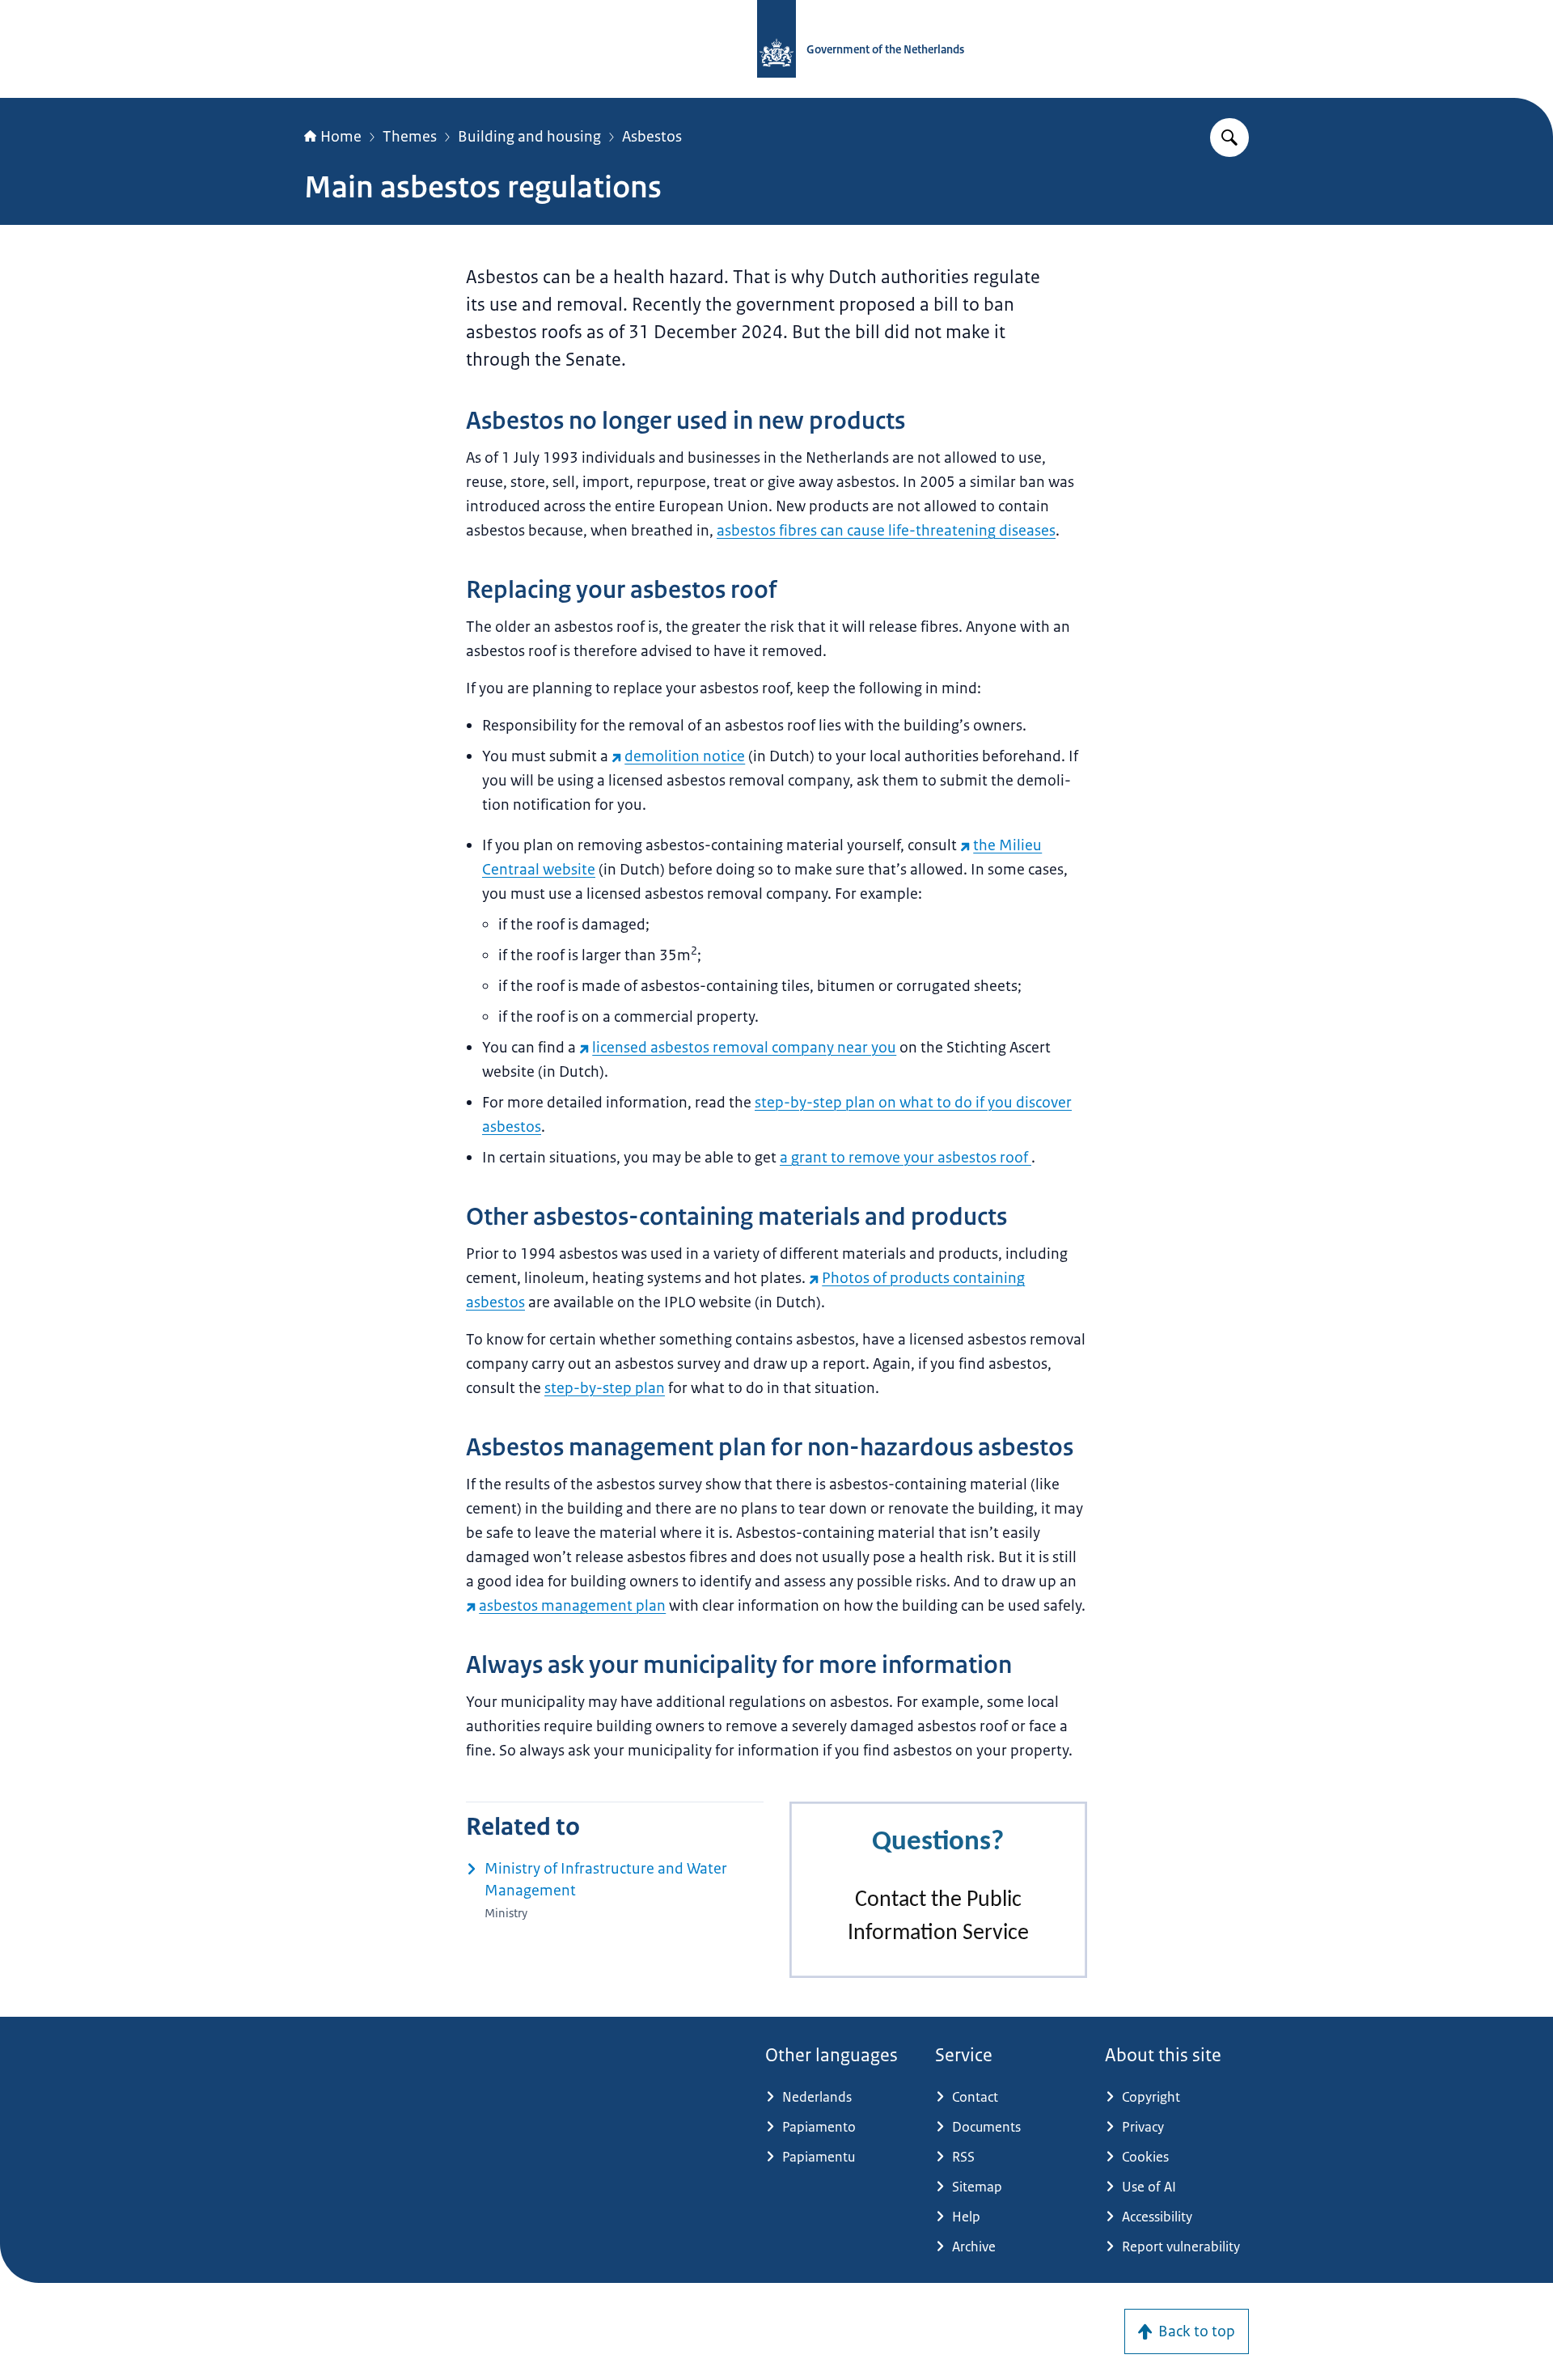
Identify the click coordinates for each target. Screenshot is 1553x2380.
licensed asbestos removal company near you (744, 1048)
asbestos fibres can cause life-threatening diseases (886, 531)
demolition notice (685, 756)
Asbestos (652, 137)
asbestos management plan (572, 1606)
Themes (410, 137)
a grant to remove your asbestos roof (906, 1158)
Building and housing (529, 137)
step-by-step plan (605, 1388)
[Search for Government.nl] (1229, 138)
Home (341, 137)
